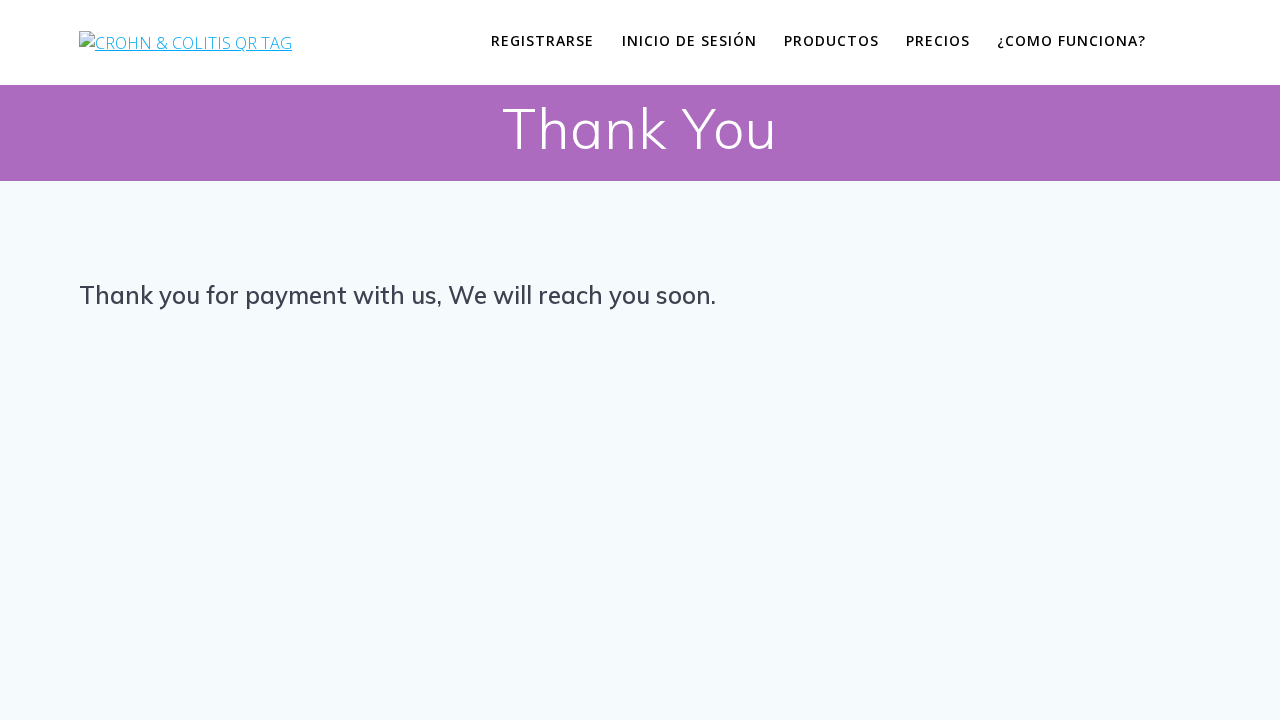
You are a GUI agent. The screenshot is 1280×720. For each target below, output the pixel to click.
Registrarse (542, 40)
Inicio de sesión (689, 40)
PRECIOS (938, 40)
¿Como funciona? (1071, 40)
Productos (831, 40)
